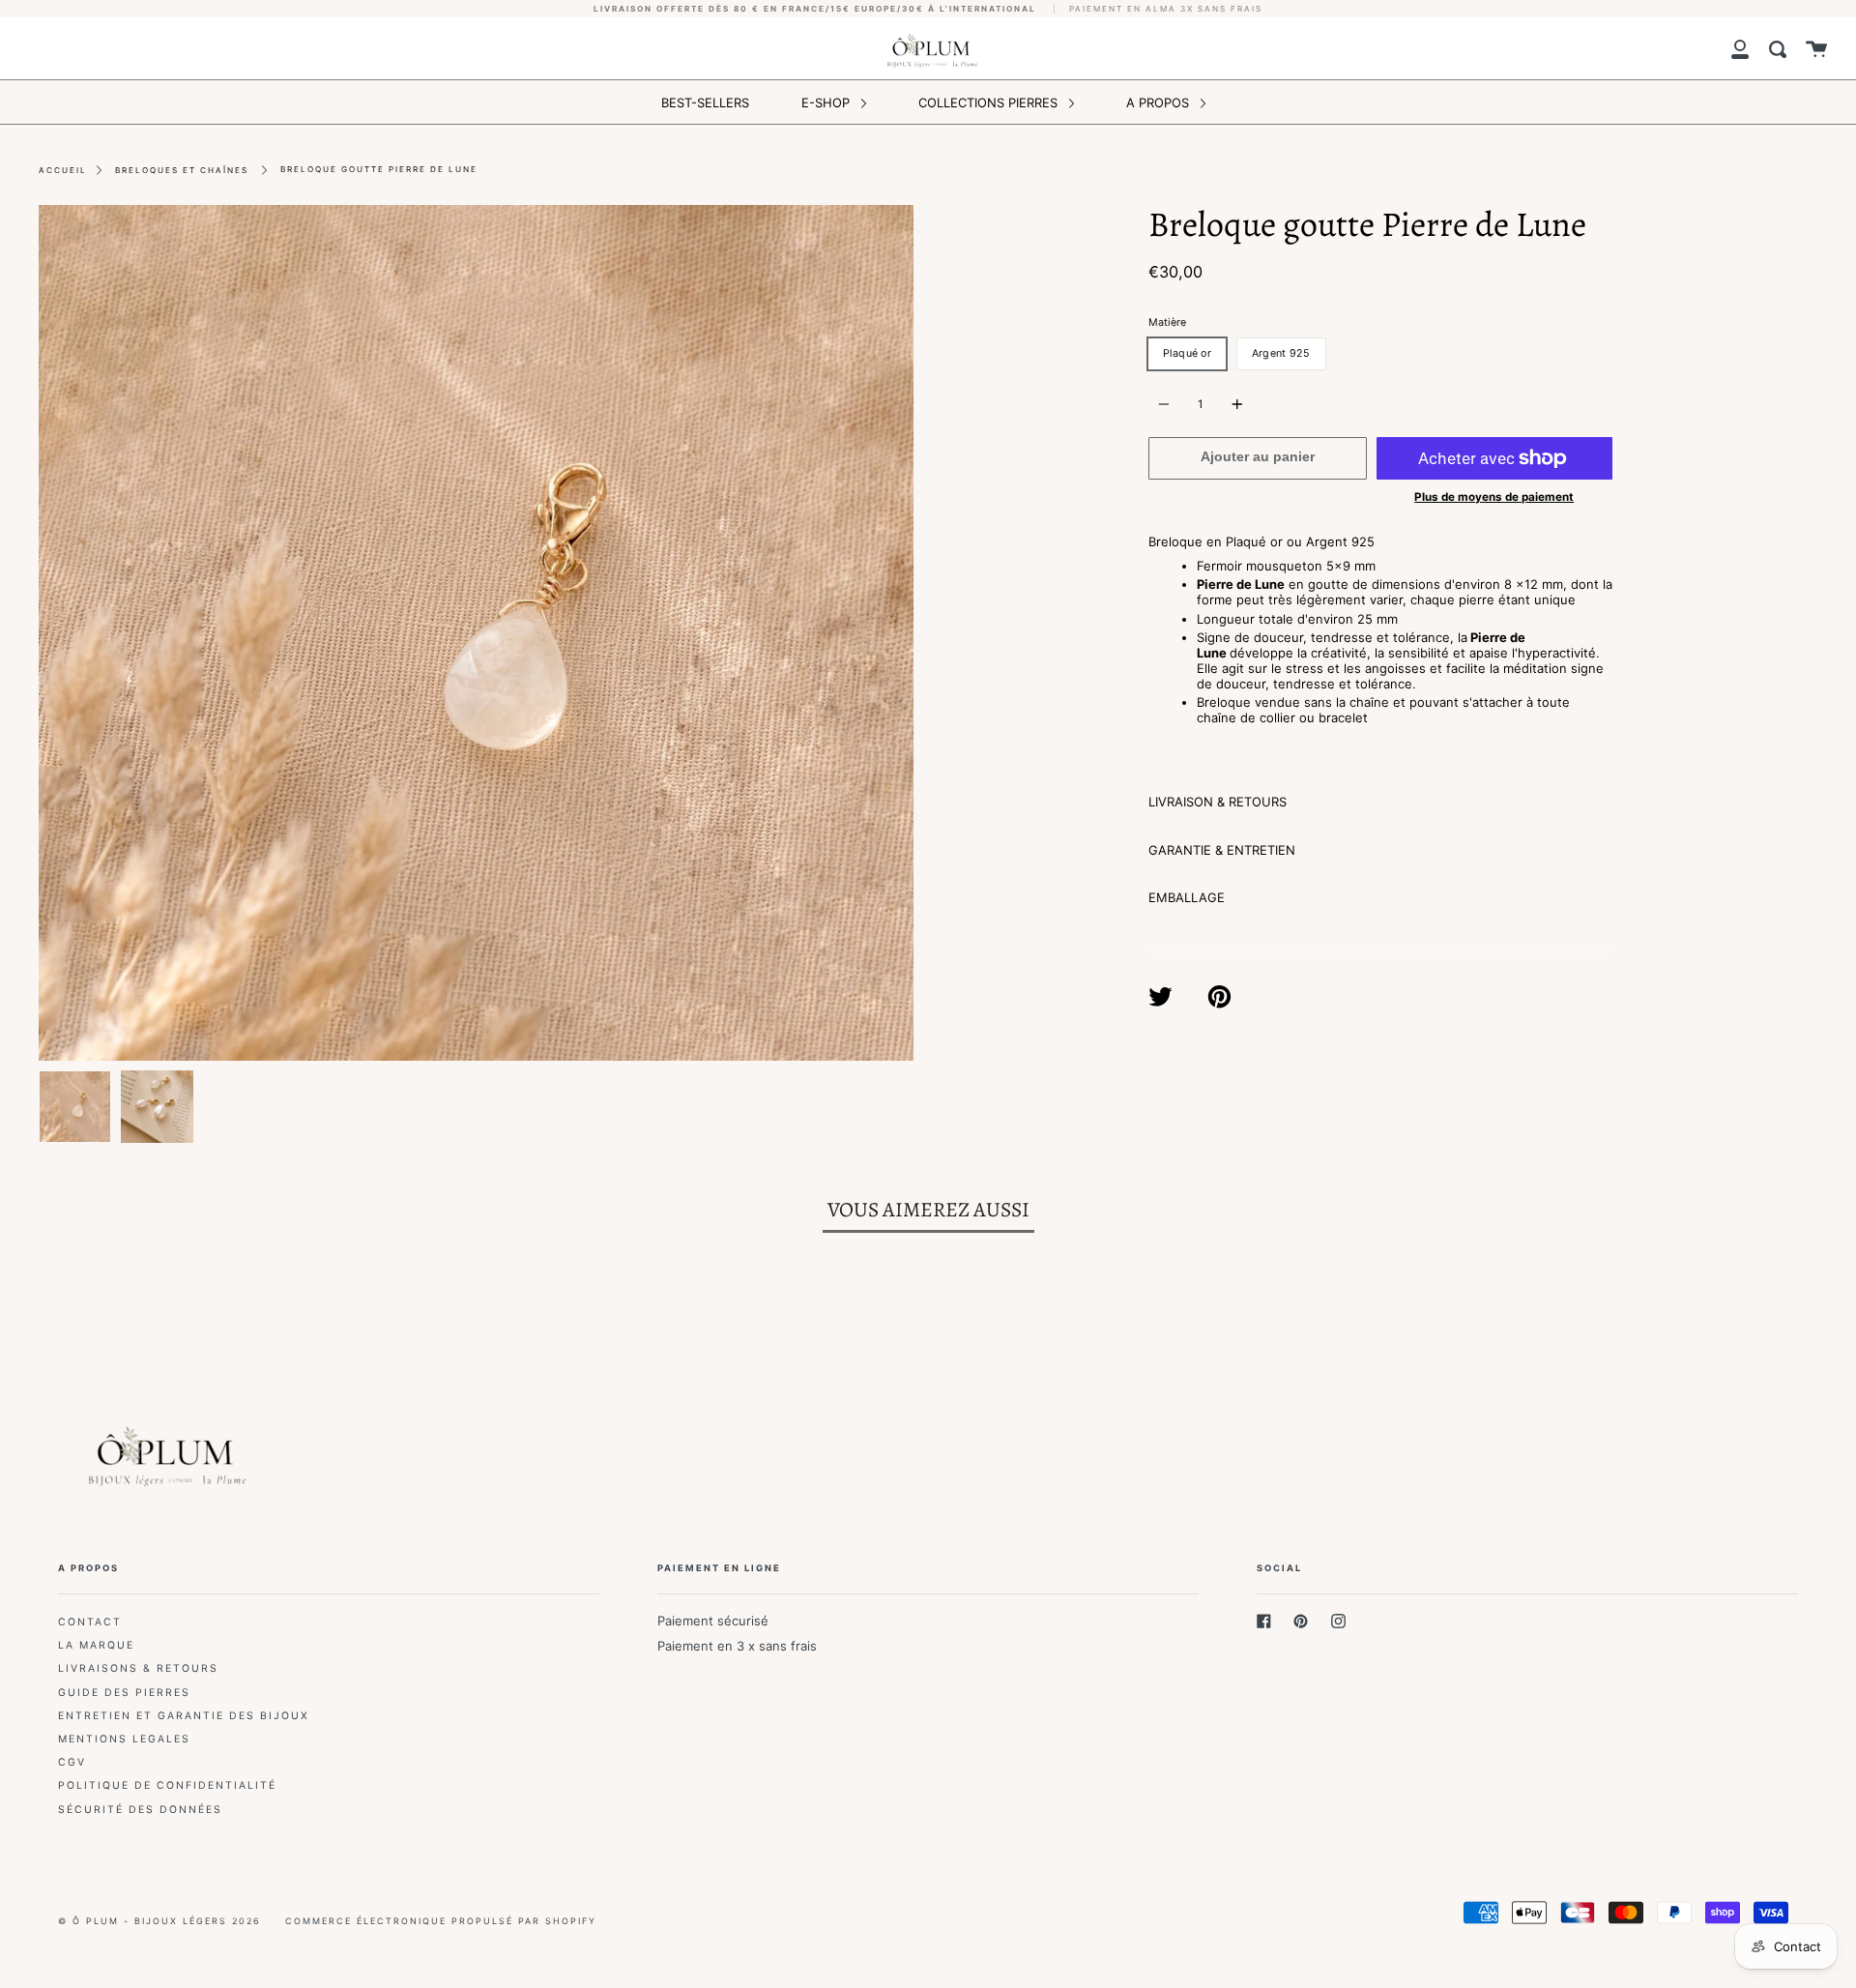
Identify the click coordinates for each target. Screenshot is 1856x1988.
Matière (1167, 322)
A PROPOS (1160, 102)
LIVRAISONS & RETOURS (138, 1668)
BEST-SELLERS (705, 102)
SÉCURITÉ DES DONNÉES (140, 1810)
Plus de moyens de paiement (1494, 497)
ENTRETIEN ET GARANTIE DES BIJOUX (184, 1716)
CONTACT (90, 1622)
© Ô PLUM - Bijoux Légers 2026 (159, 1921)
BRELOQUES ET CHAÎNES (182, 170)
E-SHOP (827, 102)
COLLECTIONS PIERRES (990, 102)
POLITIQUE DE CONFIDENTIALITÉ (167, 1785)
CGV (72, 1762)
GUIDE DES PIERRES (124, 1693)
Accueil (63, 170)
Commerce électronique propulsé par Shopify (441, 1921)
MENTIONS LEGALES (124, 1739)
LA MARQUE (96, 1645)
